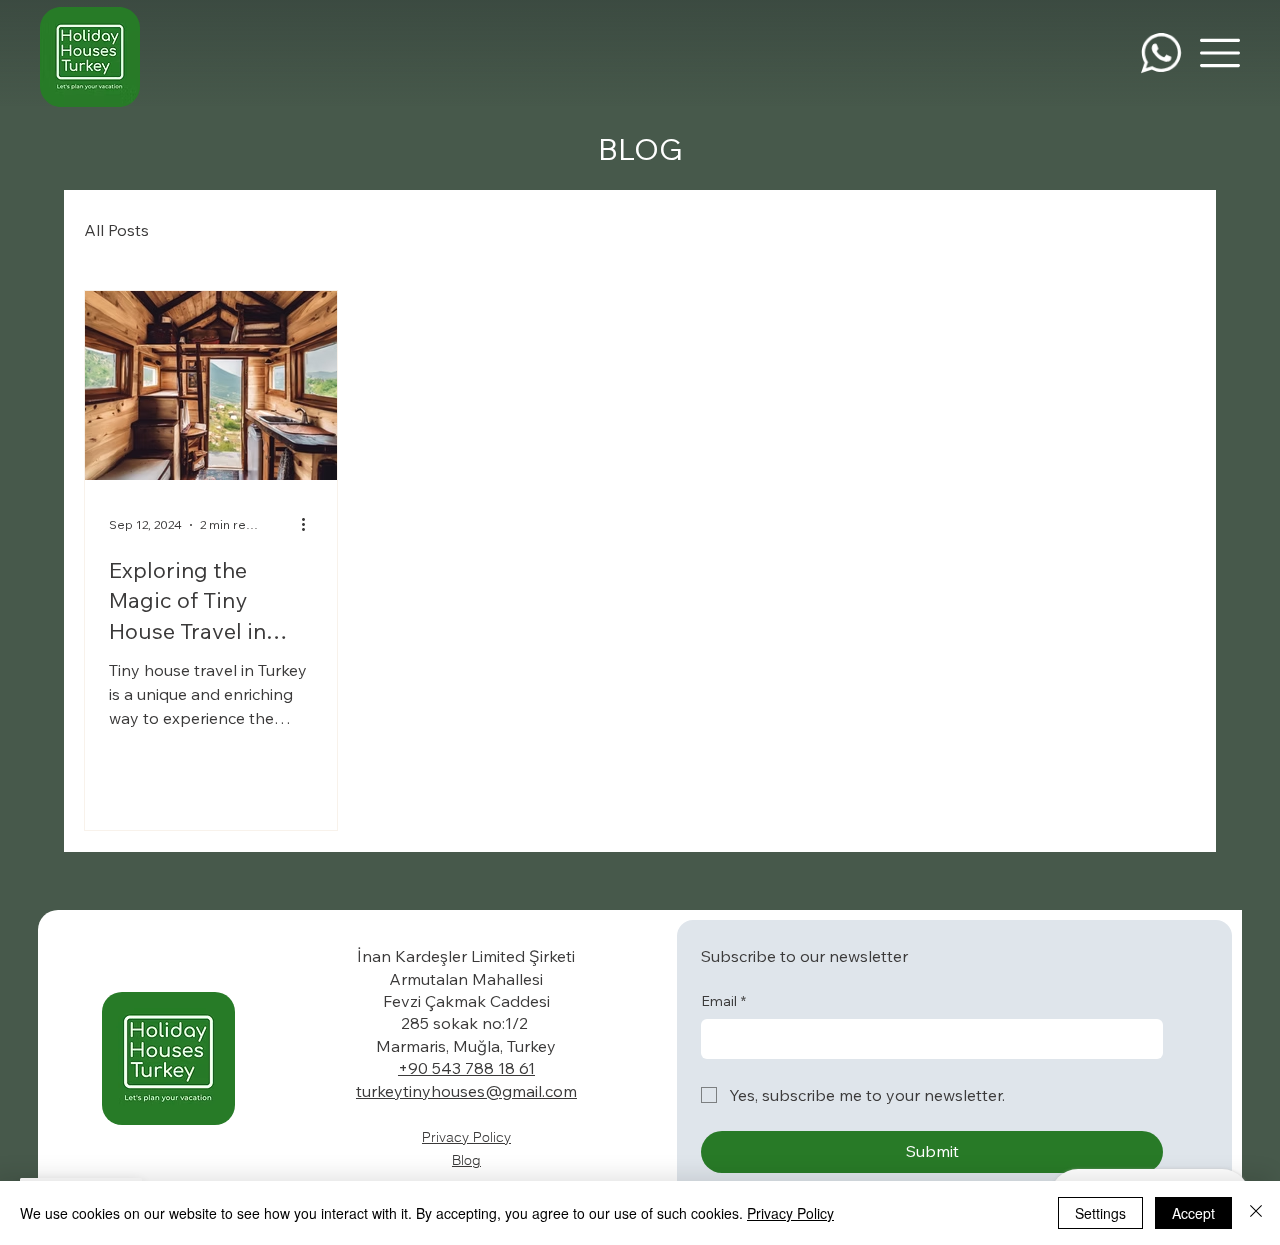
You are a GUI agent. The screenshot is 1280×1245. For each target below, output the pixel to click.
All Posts (116, 230)
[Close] (1256, 1213)
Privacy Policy (466, 1137)
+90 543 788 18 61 (466, 1068)
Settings (1100, 1213)
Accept (1193, 1213)
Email (723, 1001)
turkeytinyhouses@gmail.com (466, 1091)
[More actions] (310, 525)
